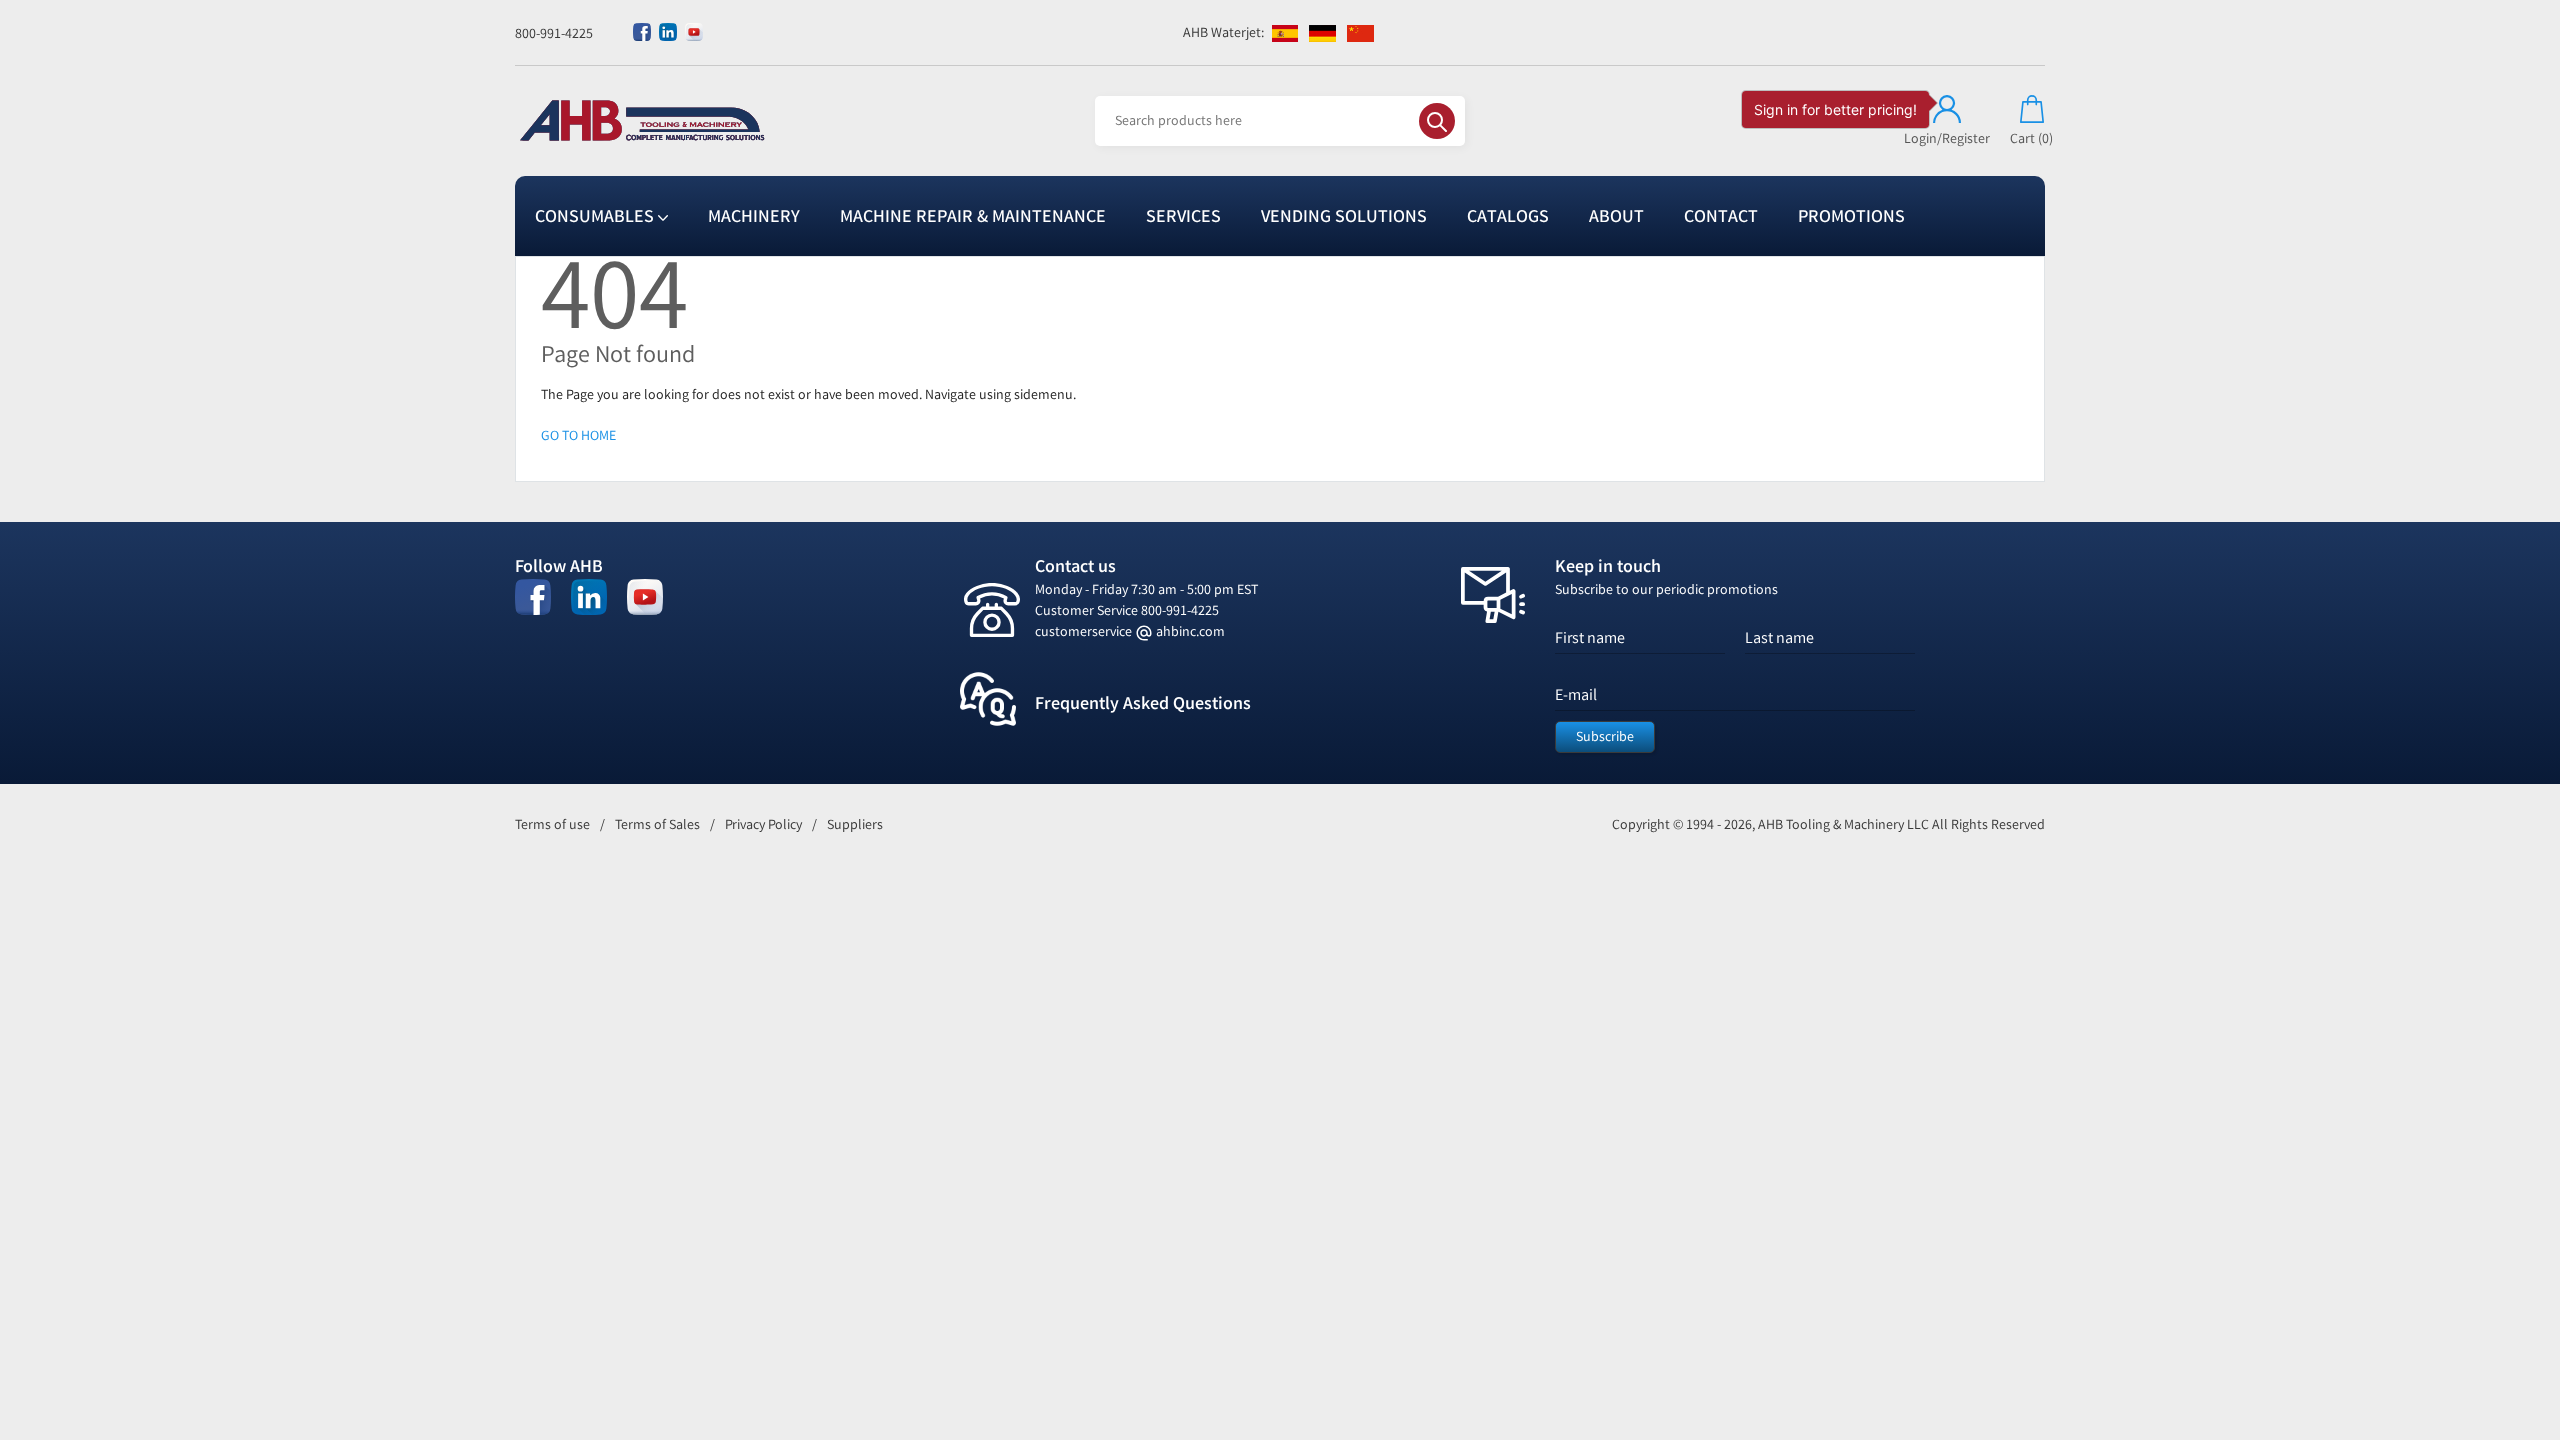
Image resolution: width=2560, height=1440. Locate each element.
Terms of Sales (657, 824)
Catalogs (1508, 216)
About (1616, 216)
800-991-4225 (554, 33)
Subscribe (1605, 736)
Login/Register (1947, 138)
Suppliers (855, 824)
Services (1183, 216)
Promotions (1851, 216)
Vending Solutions (1344, 216)
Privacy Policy (763, 824)
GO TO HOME (578, 435)
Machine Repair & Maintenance (973, 216)
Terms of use (552, 824)
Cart (2031, 138)
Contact (1721, 216)
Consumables (596, 216)
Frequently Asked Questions (1143, 703)
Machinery (754, 216)
